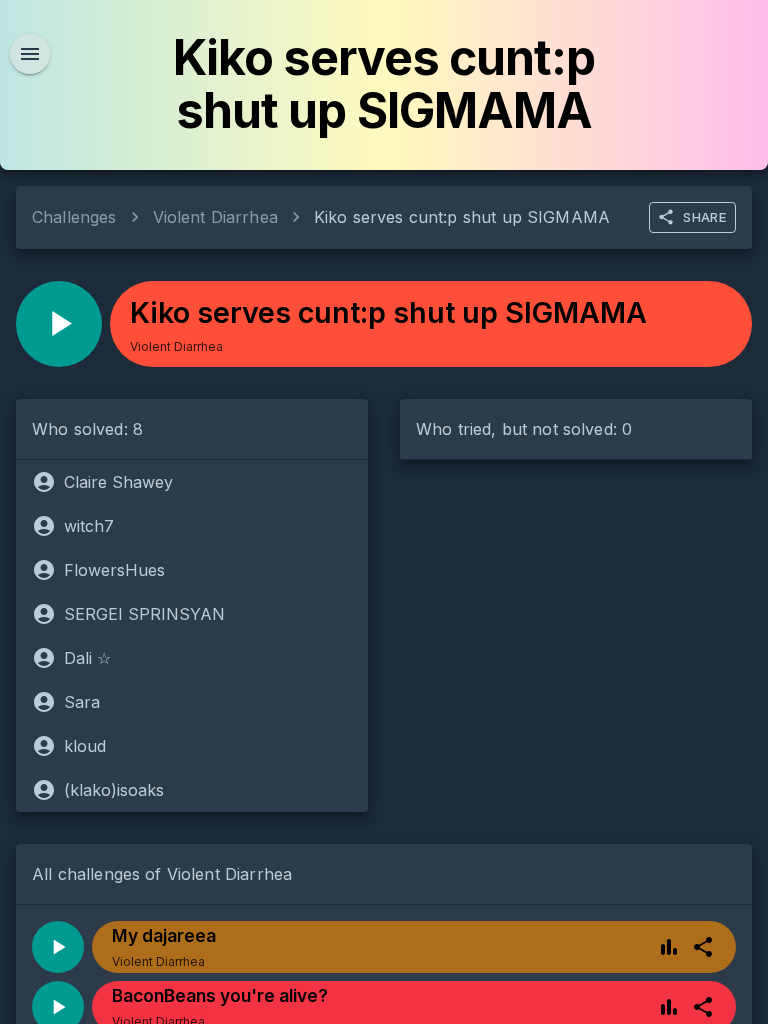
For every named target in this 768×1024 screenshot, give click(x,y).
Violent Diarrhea (215, 217)
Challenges (74, 217)
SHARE (704, 217)
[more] (703, 947)
